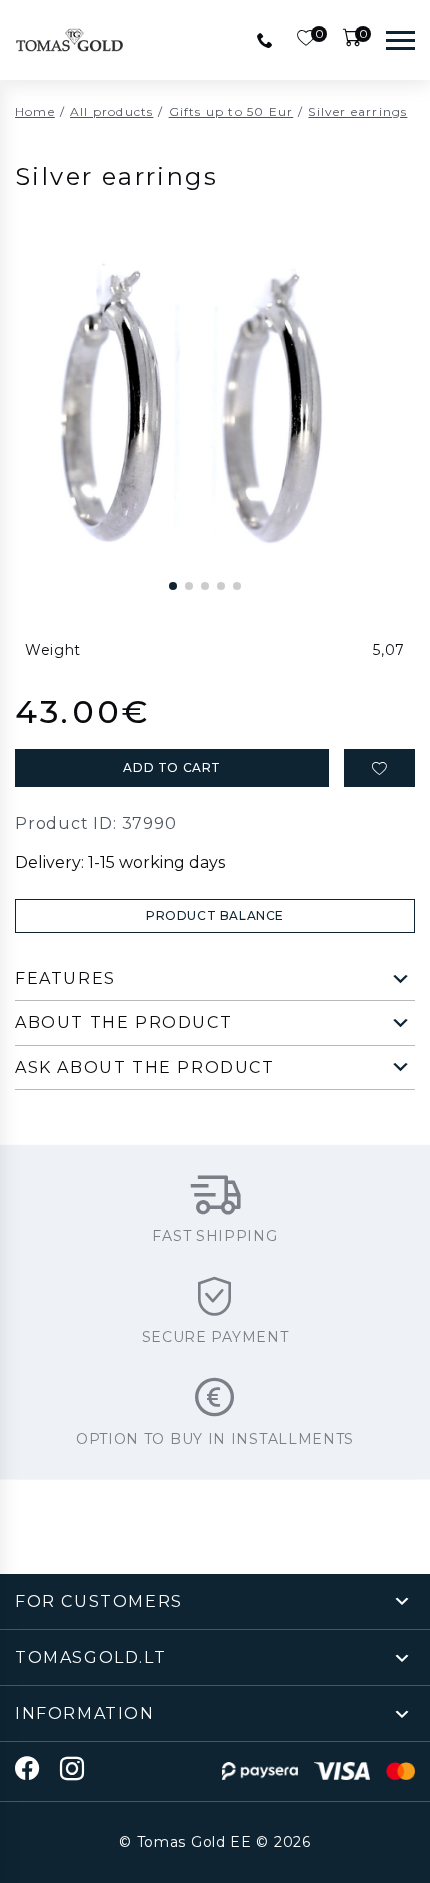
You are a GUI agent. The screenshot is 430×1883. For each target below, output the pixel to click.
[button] (173, 586)
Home (35, 112)
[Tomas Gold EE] (69, 40)
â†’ (255, 545)
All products (111, 112)
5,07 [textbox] (389, 650)
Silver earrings (357, 112)
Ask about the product (145, 1067)
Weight (53, 650)
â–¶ (155, 545)
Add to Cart (172, 767)
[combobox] (253, 650)
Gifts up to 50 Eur (231, 112)
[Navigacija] (400, 40)
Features (65, 978)
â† (205, 545)
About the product (123, 1022)
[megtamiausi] (379, 768)
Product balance (215, 915)
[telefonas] (265, 40)
